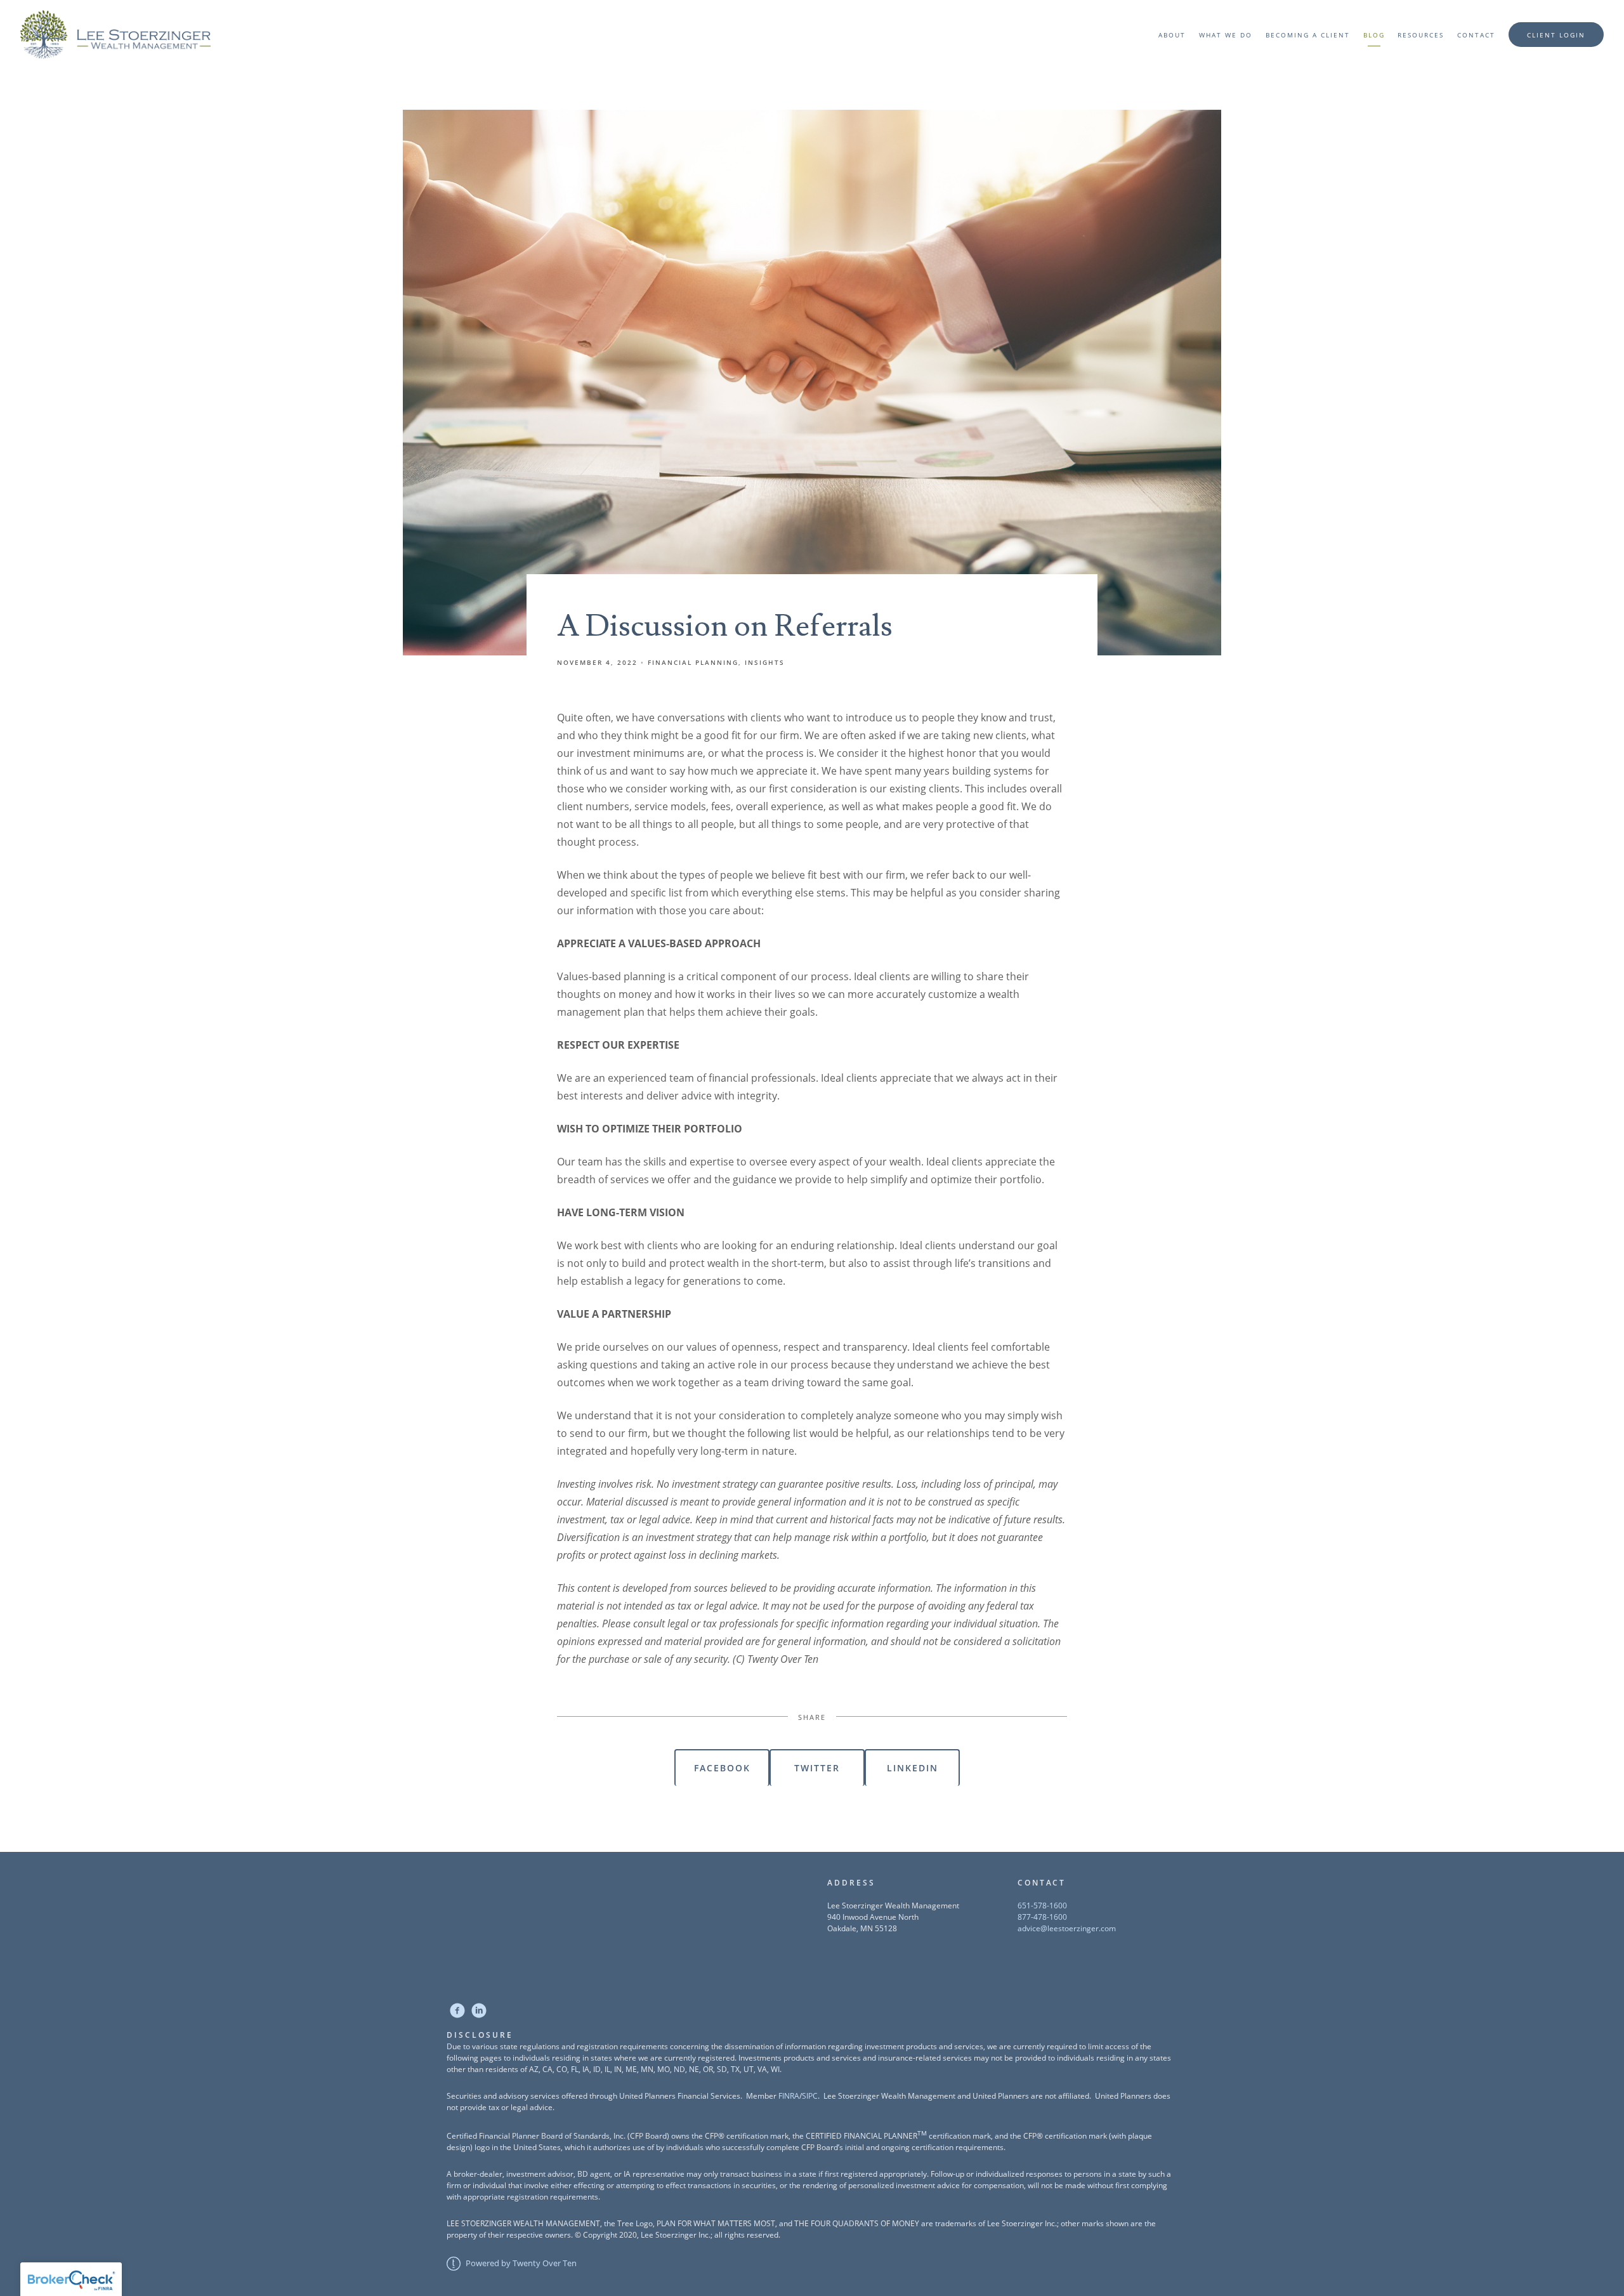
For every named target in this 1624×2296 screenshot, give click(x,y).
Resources (1421, 35)
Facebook (722, 1768)
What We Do (1226, 35)
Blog (1374, 35)
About (1172, 35)
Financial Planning (693, 662)
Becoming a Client (1308, 35)
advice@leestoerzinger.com (1067, 1928)
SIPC (810, 2096)
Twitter (817, 1768)
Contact (1476, 35)
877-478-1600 (1042, 1917)
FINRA (789, 2096)
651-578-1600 (1042, 1906)
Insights (765, 662)
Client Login (1556, 35)
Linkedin (913, 1768)
